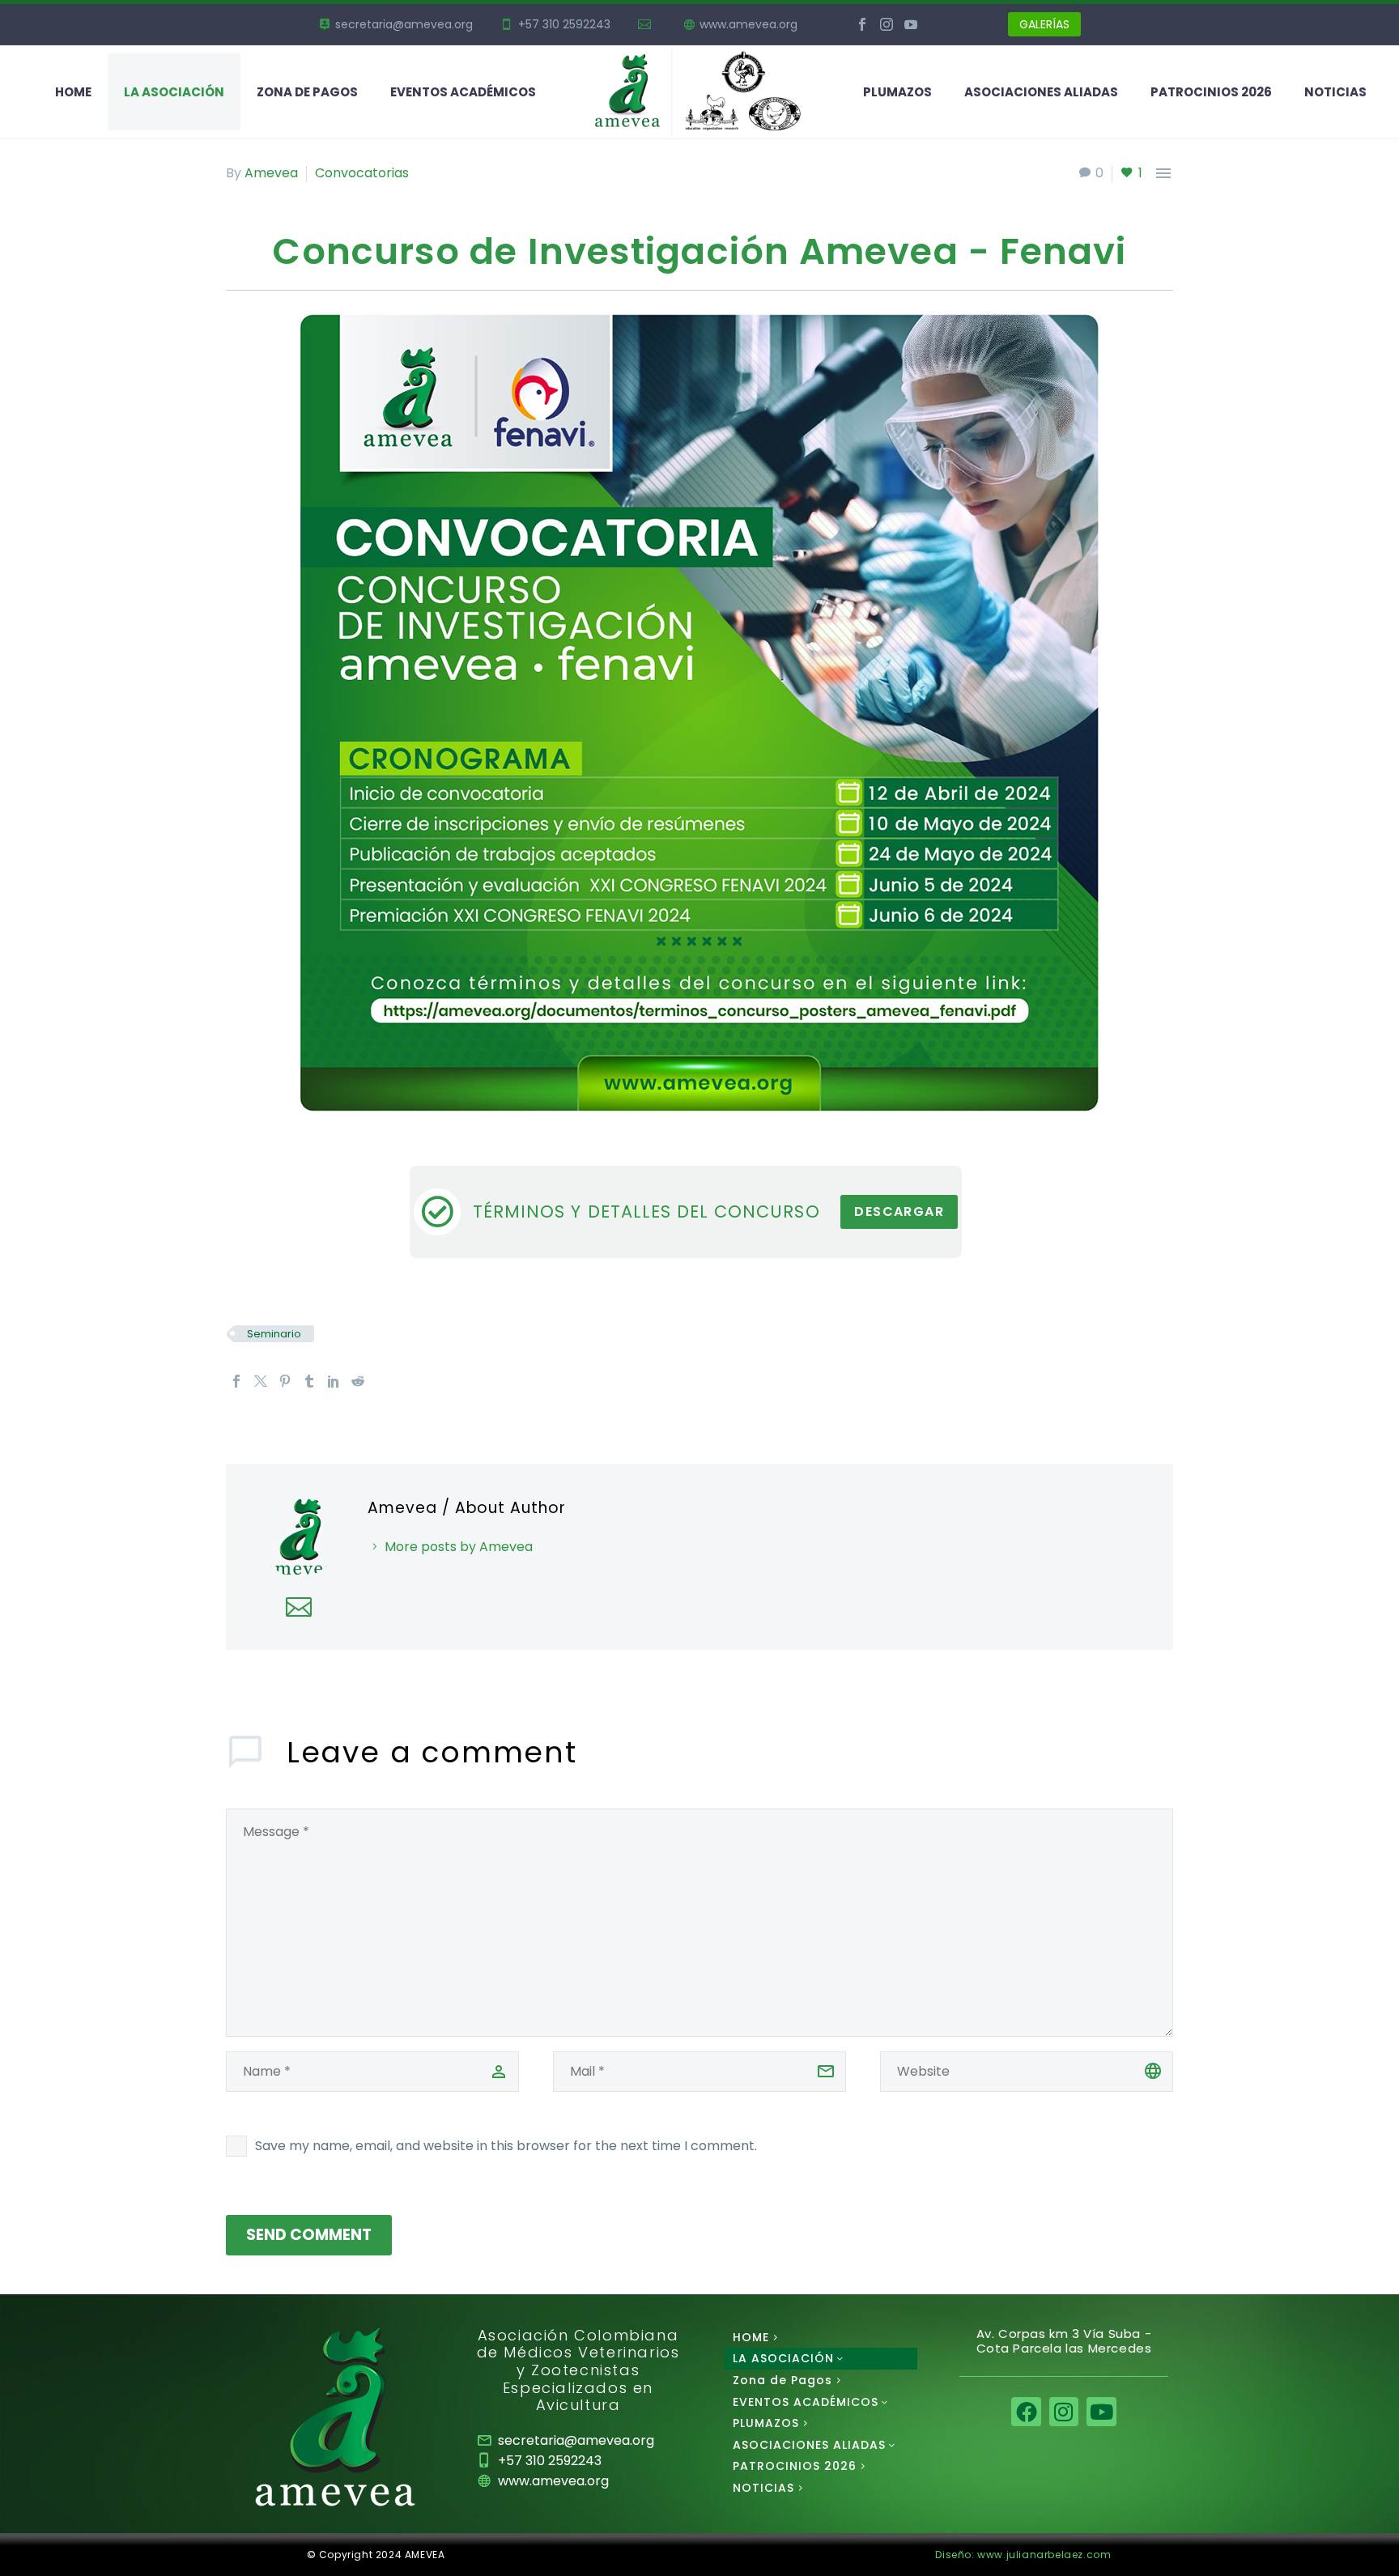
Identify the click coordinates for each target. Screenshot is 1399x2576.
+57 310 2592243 (564, 24)
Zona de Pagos (307, 92)
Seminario (274, 1334)
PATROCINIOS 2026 (1211, 92)
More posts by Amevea (459, 1547)
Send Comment (309, 2235)
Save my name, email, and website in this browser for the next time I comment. (506, 2146)
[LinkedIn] (334, 1381)
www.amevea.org (748, 24)
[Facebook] (862, 24)
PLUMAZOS (897, 92)
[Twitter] (261, 1381)
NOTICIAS (1335, 92)
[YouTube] (911, 24)
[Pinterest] (285, 1381)
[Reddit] (358, 1381)
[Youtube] (1101, 2412)
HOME (73, 92)
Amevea (271, 173)
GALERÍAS (1044, 24)
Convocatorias (362, 173)
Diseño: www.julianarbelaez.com (1023, 2555)
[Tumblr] (309, 1381)
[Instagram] (887, 24)
